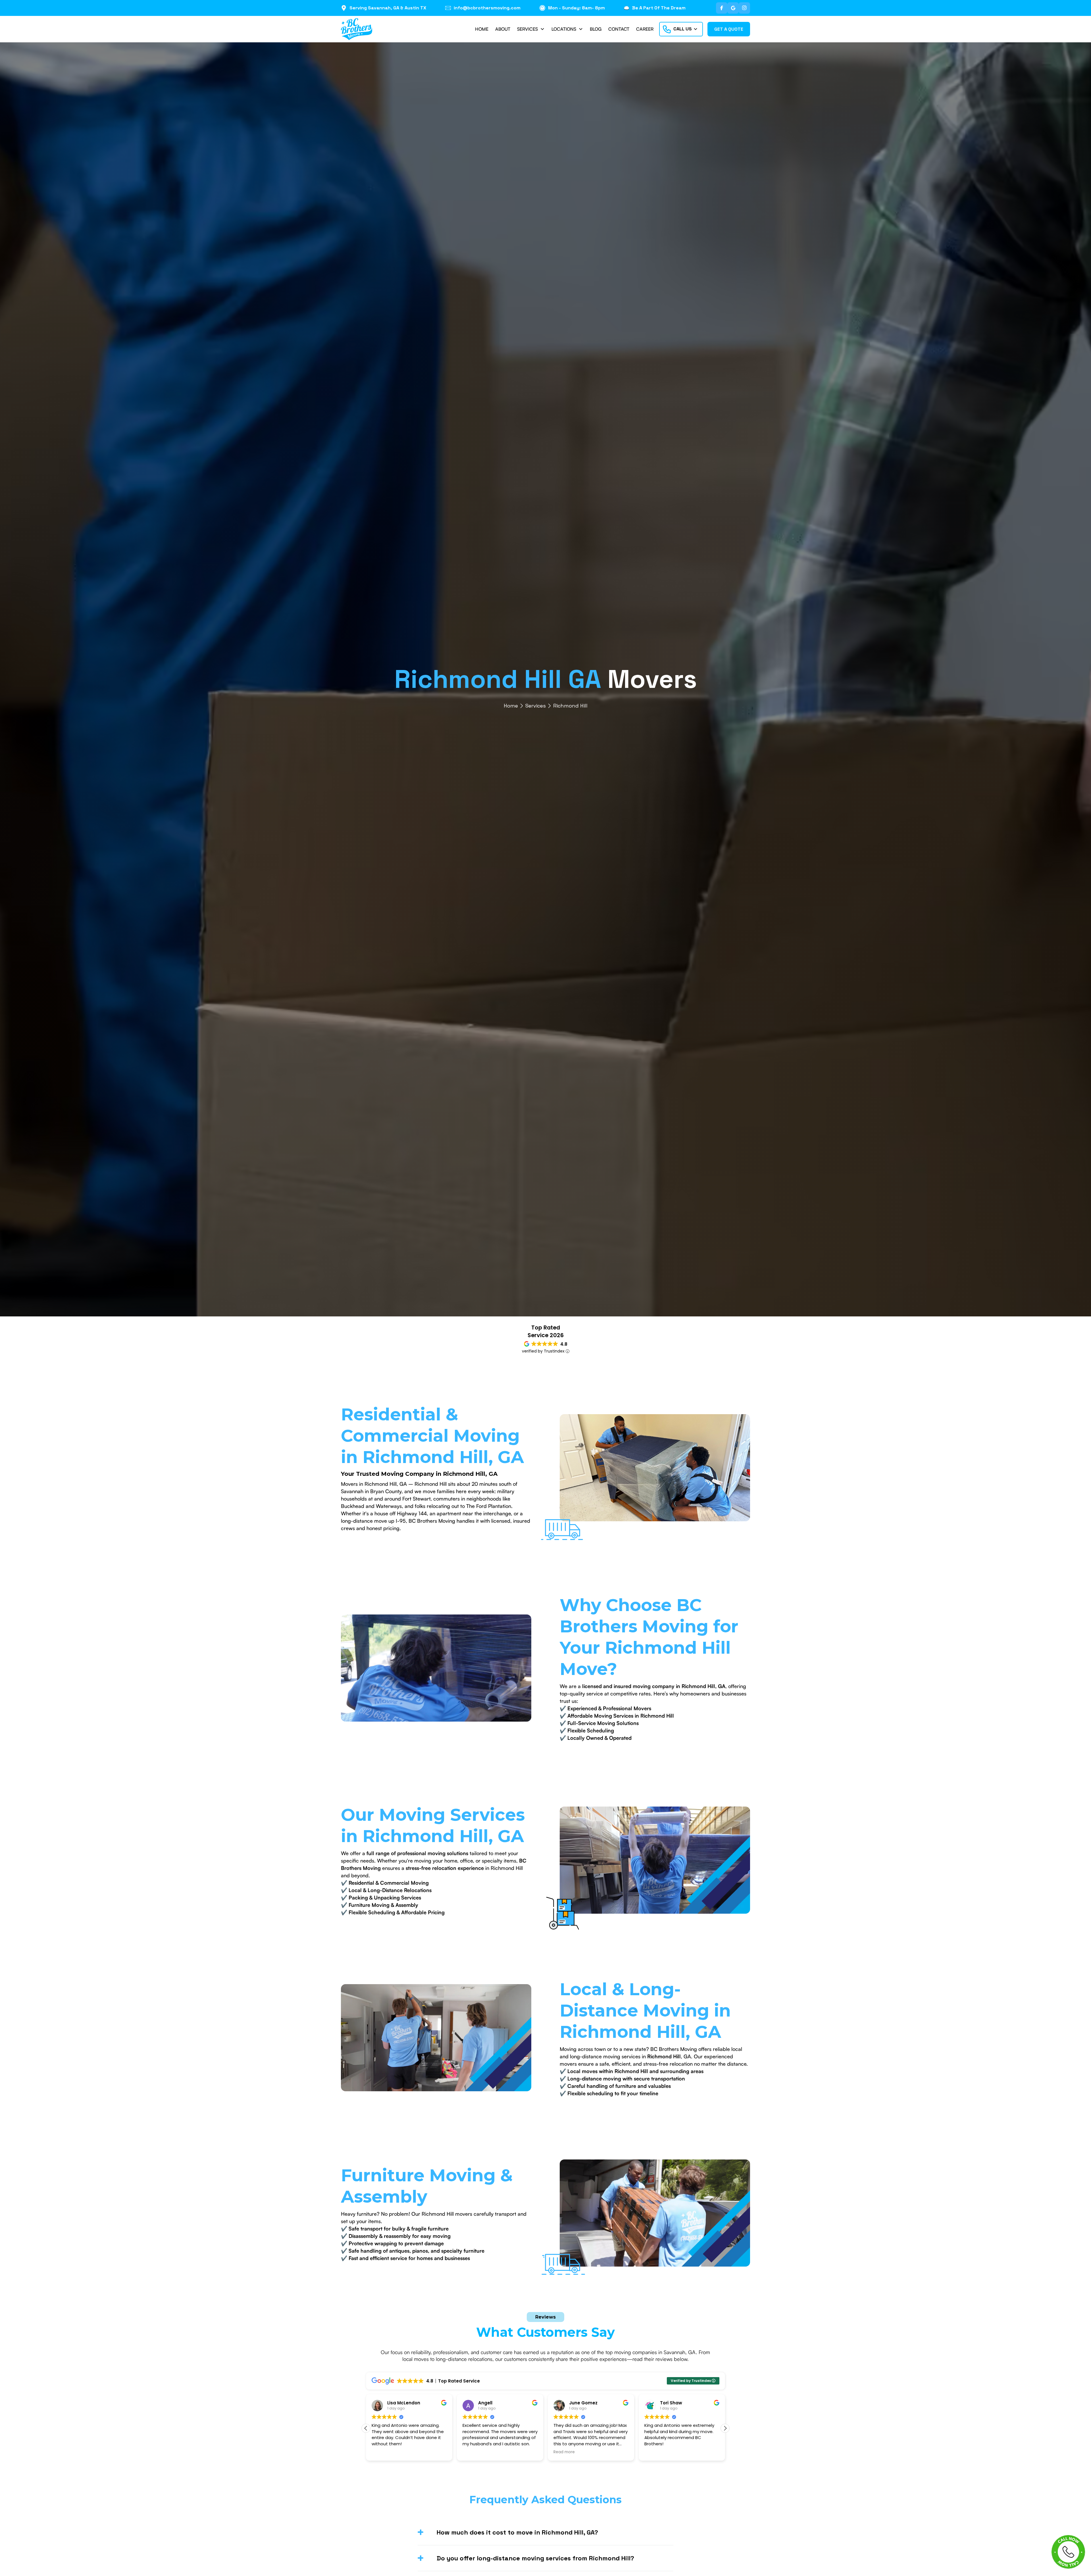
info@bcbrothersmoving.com (487, 8)
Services (536, 706)
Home (511, 706)
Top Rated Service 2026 (546, 1331)
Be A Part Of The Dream (659, 8)
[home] (357, 29)
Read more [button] (473, 2452)
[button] (531, 29)
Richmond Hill (570, 706)
